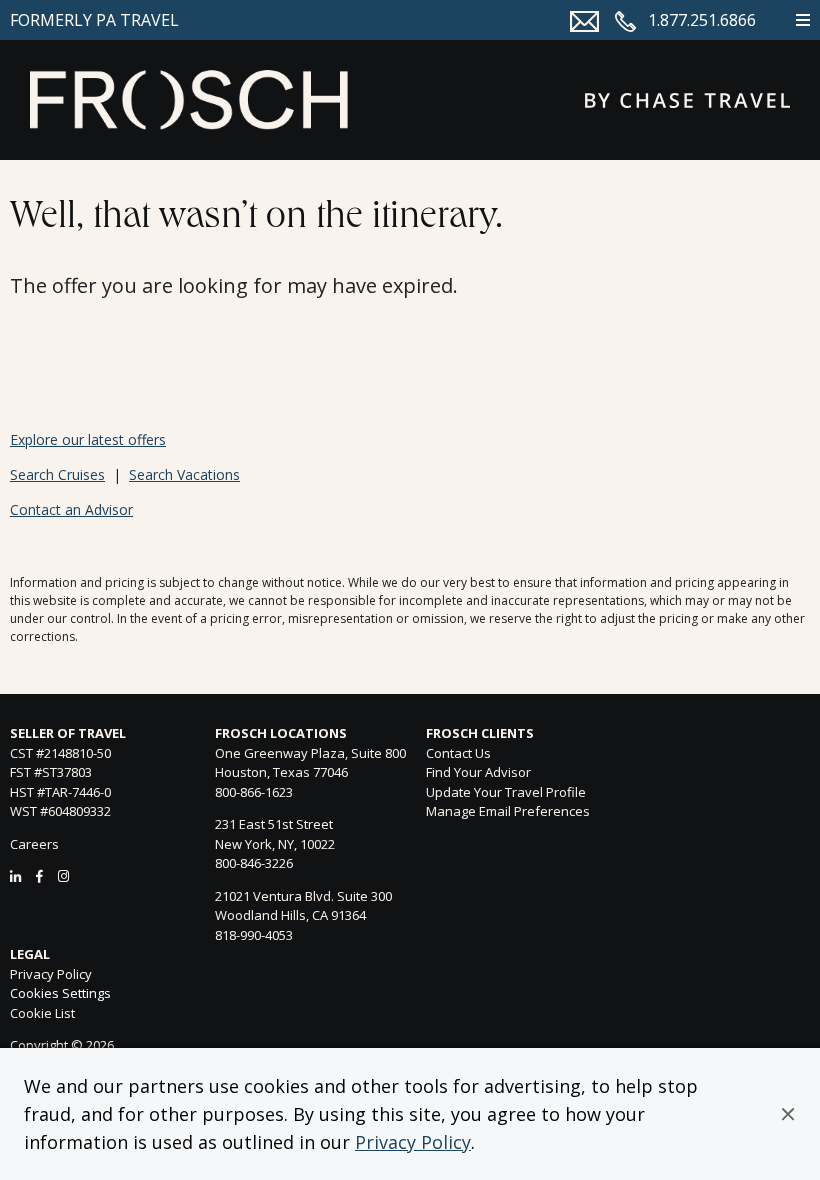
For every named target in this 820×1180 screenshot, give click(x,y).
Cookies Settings (60, 994)
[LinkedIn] (15, 876)
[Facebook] (39, 876)
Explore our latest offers (88, 439)
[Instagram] (63, 876)
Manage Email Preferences (508, 811)
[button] (788, 1114)
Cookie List (42, 1013)
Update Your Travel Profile (506, 792)
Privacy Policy (413, 1142)
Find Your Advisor (478, 772)
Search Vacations (184, 474)
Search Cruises (57, 474)
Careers (34, 844)
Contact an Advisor (71, 509)
